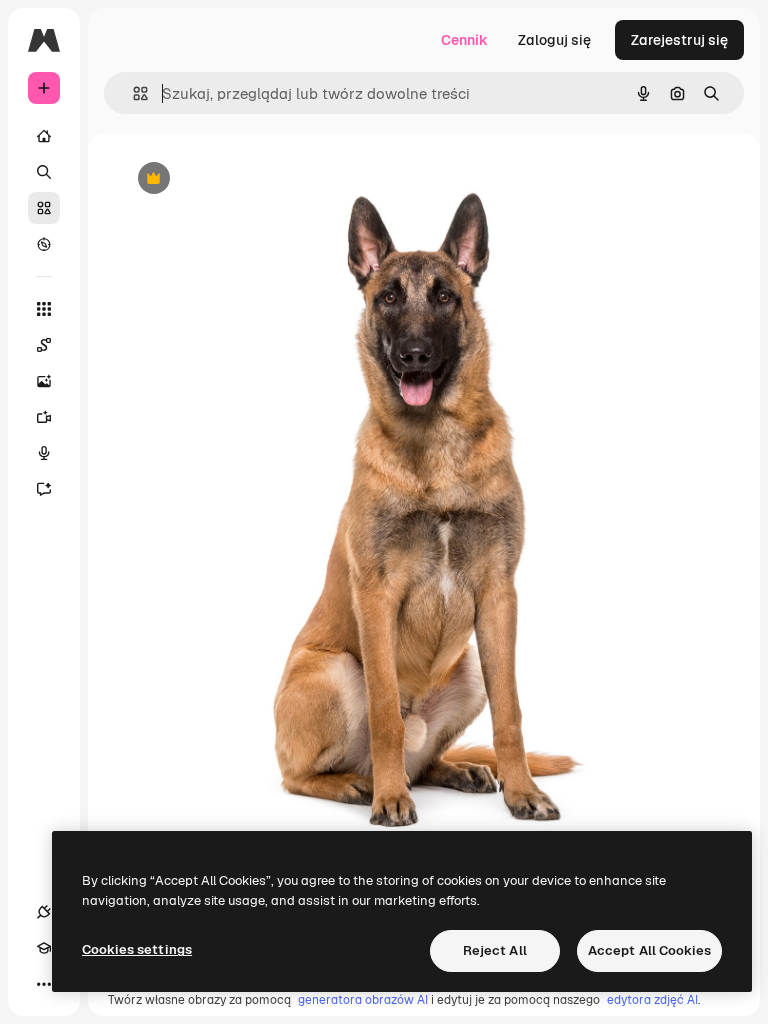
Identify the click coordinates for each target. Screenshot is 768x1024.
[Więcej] (44, 984)
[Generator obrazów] (44, 381)
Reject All (495, 950)
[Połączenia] (44, 912)
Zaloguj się (554, 40)
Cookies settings (137, 949)
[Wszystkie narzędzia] (44, 309)
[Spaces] (44, 345)
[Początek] (44, 136)
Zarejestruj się (679, 40)
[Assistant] (44, 489)
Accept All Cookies (649, 950)
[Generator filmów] (44, 417)
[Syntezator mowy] (44, 453)
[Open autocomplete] (132, 93)
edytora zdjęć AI (652, 1000)
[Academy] (44, 948)
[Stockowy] (44, 208)
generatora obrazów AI (363, 1000)
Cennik (464, 40)
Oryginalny (256, 179)
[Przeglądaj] (44, 244)
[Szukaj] (44, 172)
